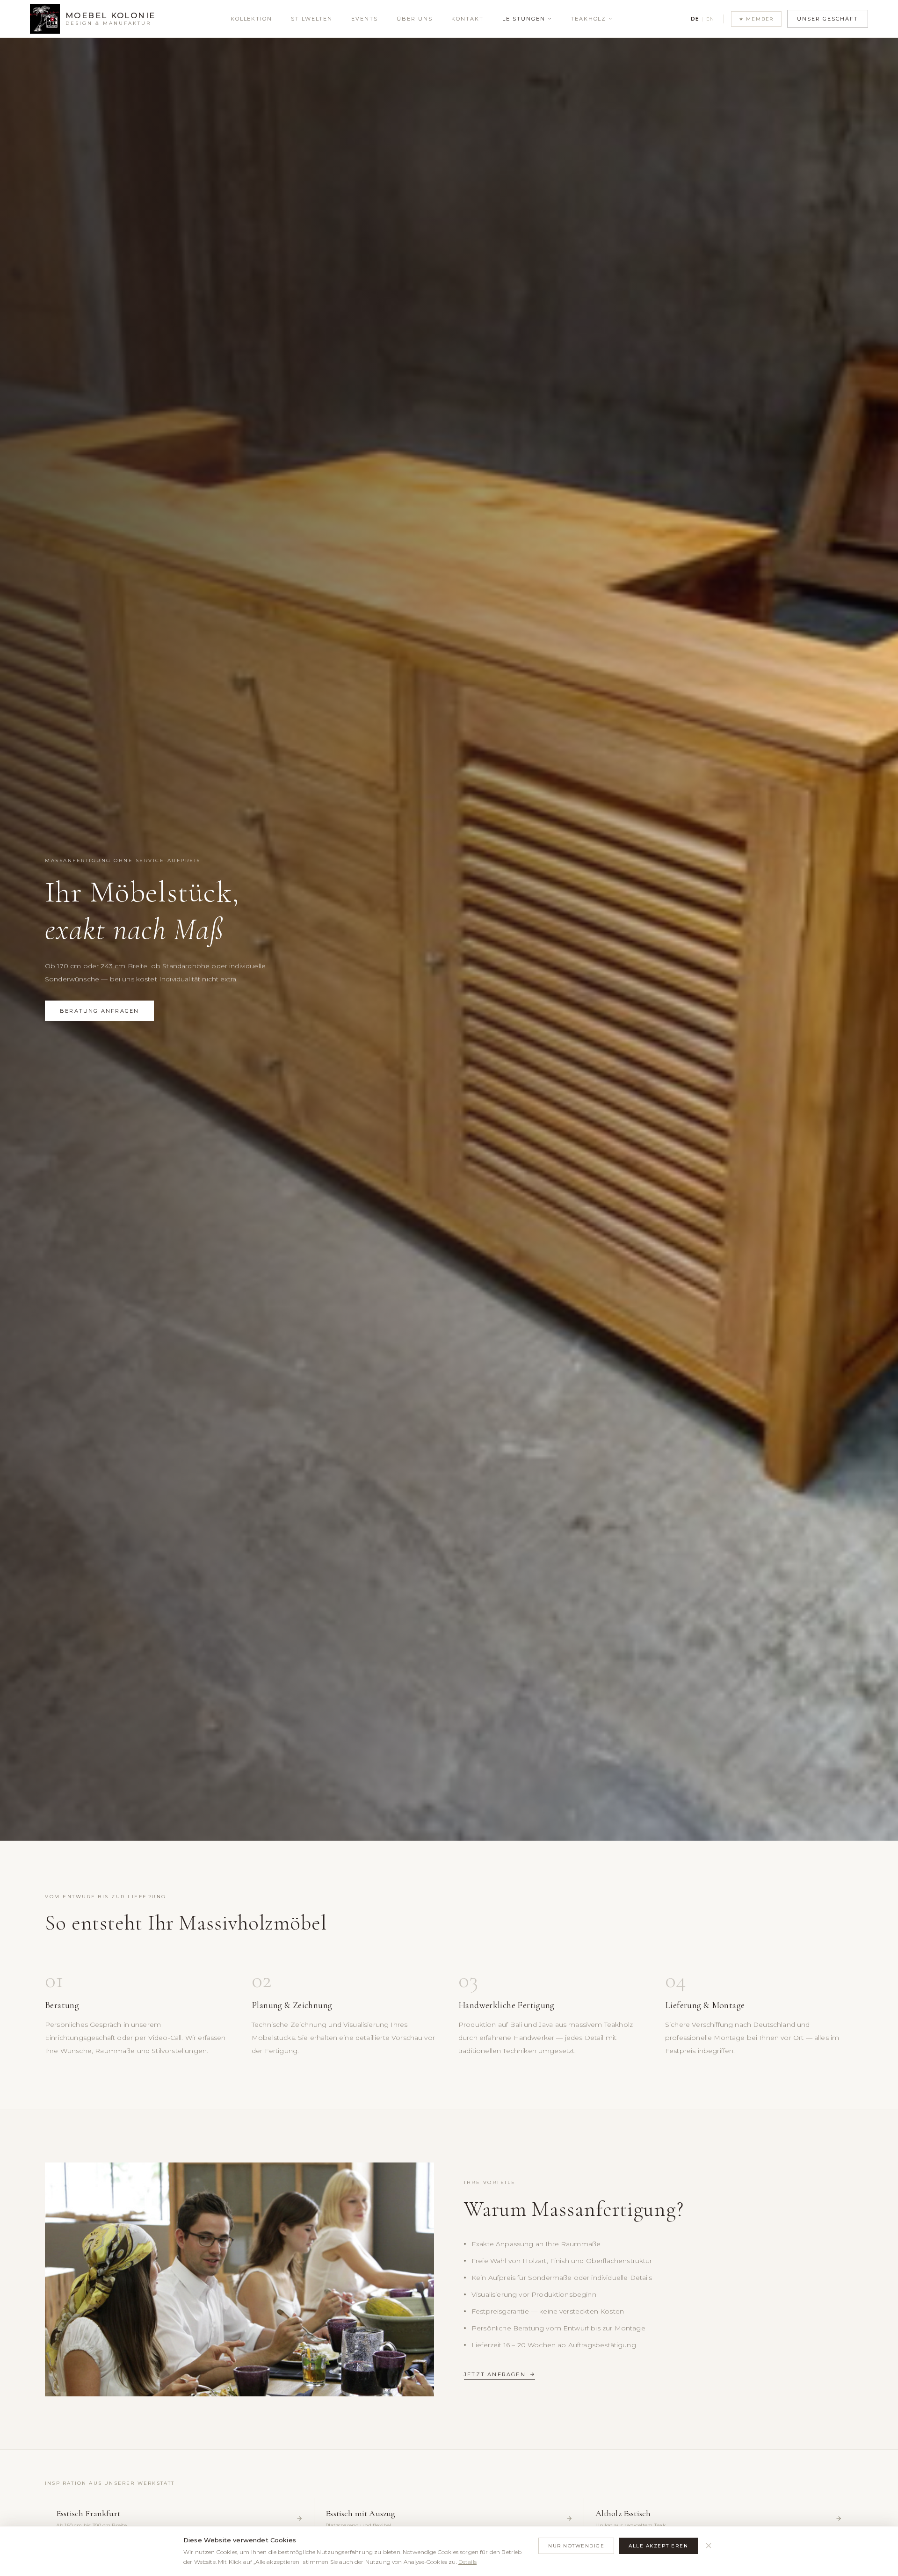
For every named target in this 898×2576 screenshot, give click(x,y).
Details (467, 2562)
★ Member (756, 19)
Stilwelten (312, 19)
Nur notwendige (576, 2546)
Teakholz (589, 19)
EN (710, 19)
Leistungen (524, 19)
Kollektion (252, 19)
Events (365, 19)
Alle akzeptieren (658, 2546)
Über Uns (415, 19)
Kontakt (467, 19)
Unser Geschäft (828, 19)
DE (695, 19)
